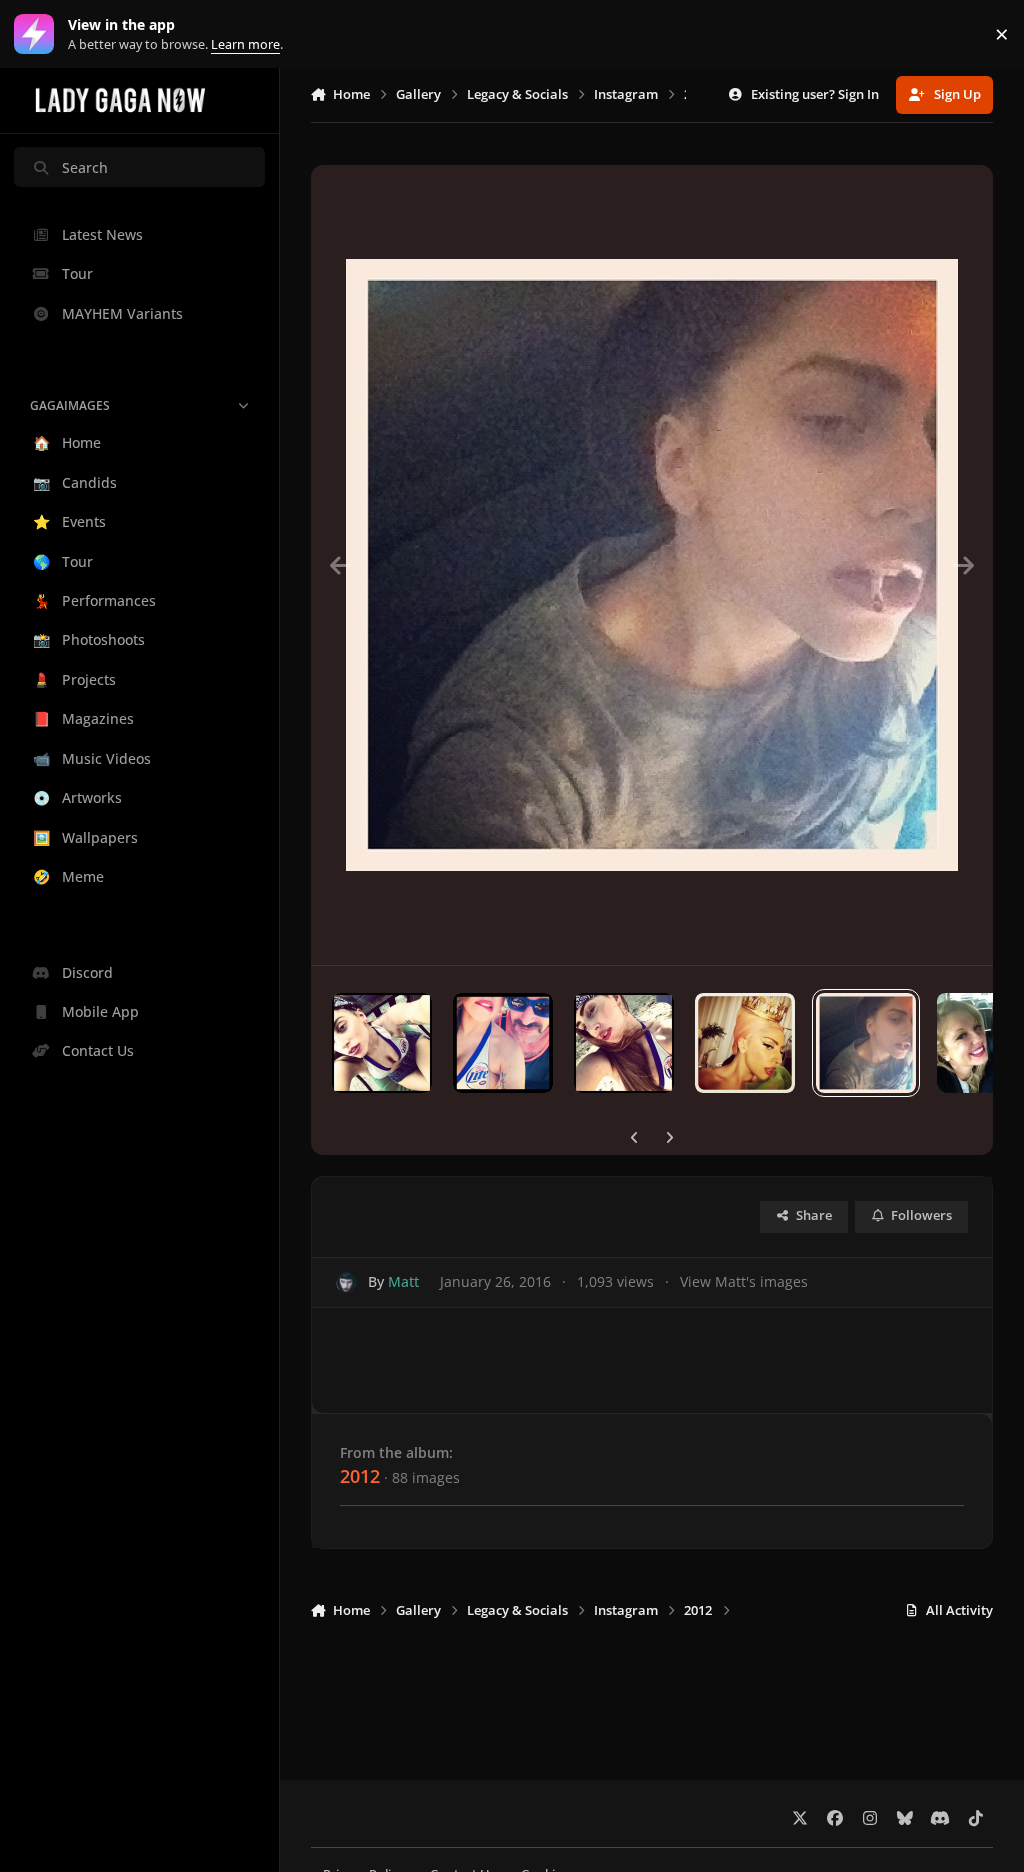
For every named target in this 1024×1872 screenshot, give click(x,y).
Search (85, 167)
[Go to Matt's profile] (346, 1282)
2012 (360, 1476)
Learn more (38, 34)
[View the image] (382, 1043)
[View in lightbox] (652, 565)
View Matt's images (744, 1281)
